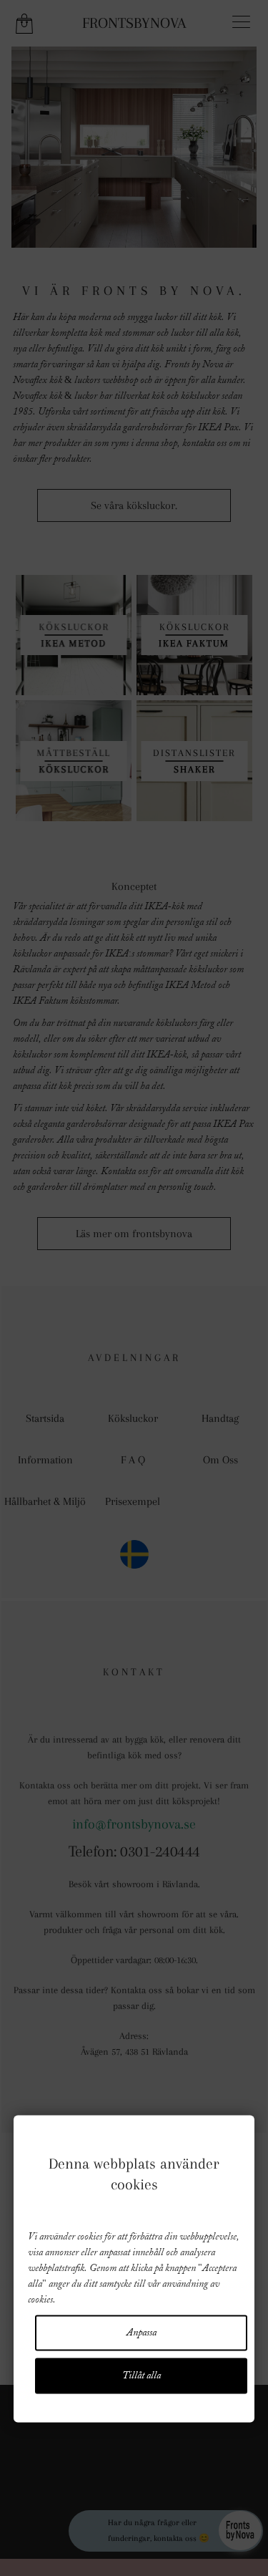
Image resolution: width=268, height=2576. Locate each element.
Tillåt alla (142, 2376)
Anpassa (142, 2333)
